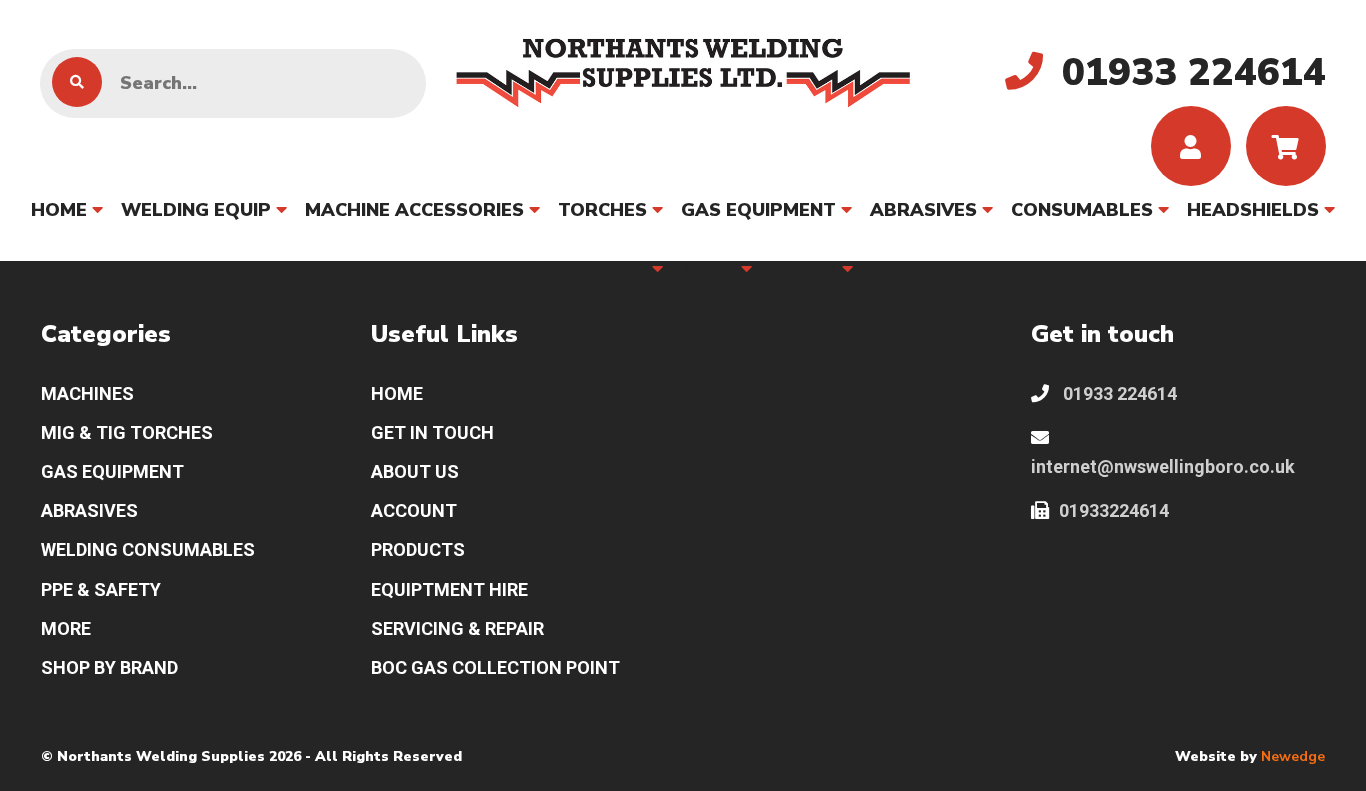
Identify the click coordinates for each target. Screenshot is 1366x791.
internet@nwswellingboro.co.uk (1163, 466)
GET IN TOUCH (432, 432)
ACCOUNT (414, 510)
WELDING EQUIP (196, 210)
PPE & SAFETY (580, 269)
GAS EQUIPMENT (758, 210)
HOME (59, 210)
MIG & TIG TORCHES (127, 432)
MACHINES (87, 393)
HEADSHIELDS (1253, 210)
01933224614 (1114, 510)
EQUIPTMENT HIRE (449, 589)
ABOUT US (415, 471)
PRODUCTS (418, 549)
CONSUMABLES (1082, 210)
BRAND (803, 269)
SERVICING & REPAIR (457, 628)
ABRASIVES (923, 210)
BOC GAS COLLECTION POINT (495, 667)
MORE (708, 269)
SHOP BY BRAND (109, 667)
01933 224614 (1118, 393)
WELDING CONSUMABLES (148, 549)
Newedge (1293, 756)
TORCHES (602, 210)
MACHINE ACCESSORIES (414, 210)
